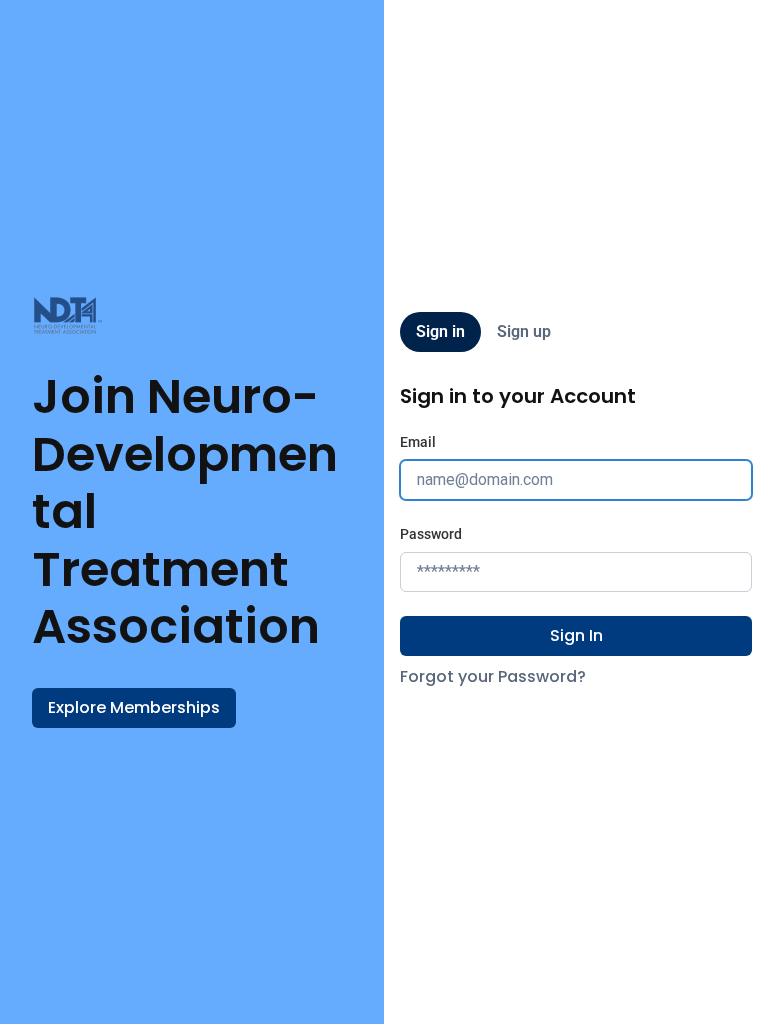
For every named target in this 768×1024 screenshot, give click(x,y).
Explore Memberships (134, 707)
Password (431, 534)
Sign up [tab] (524, 331)
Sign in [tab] (440, 331)
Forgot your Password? (493, 676)
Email (418, 442)
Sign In (576, 635)
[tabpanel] (576, 536)
